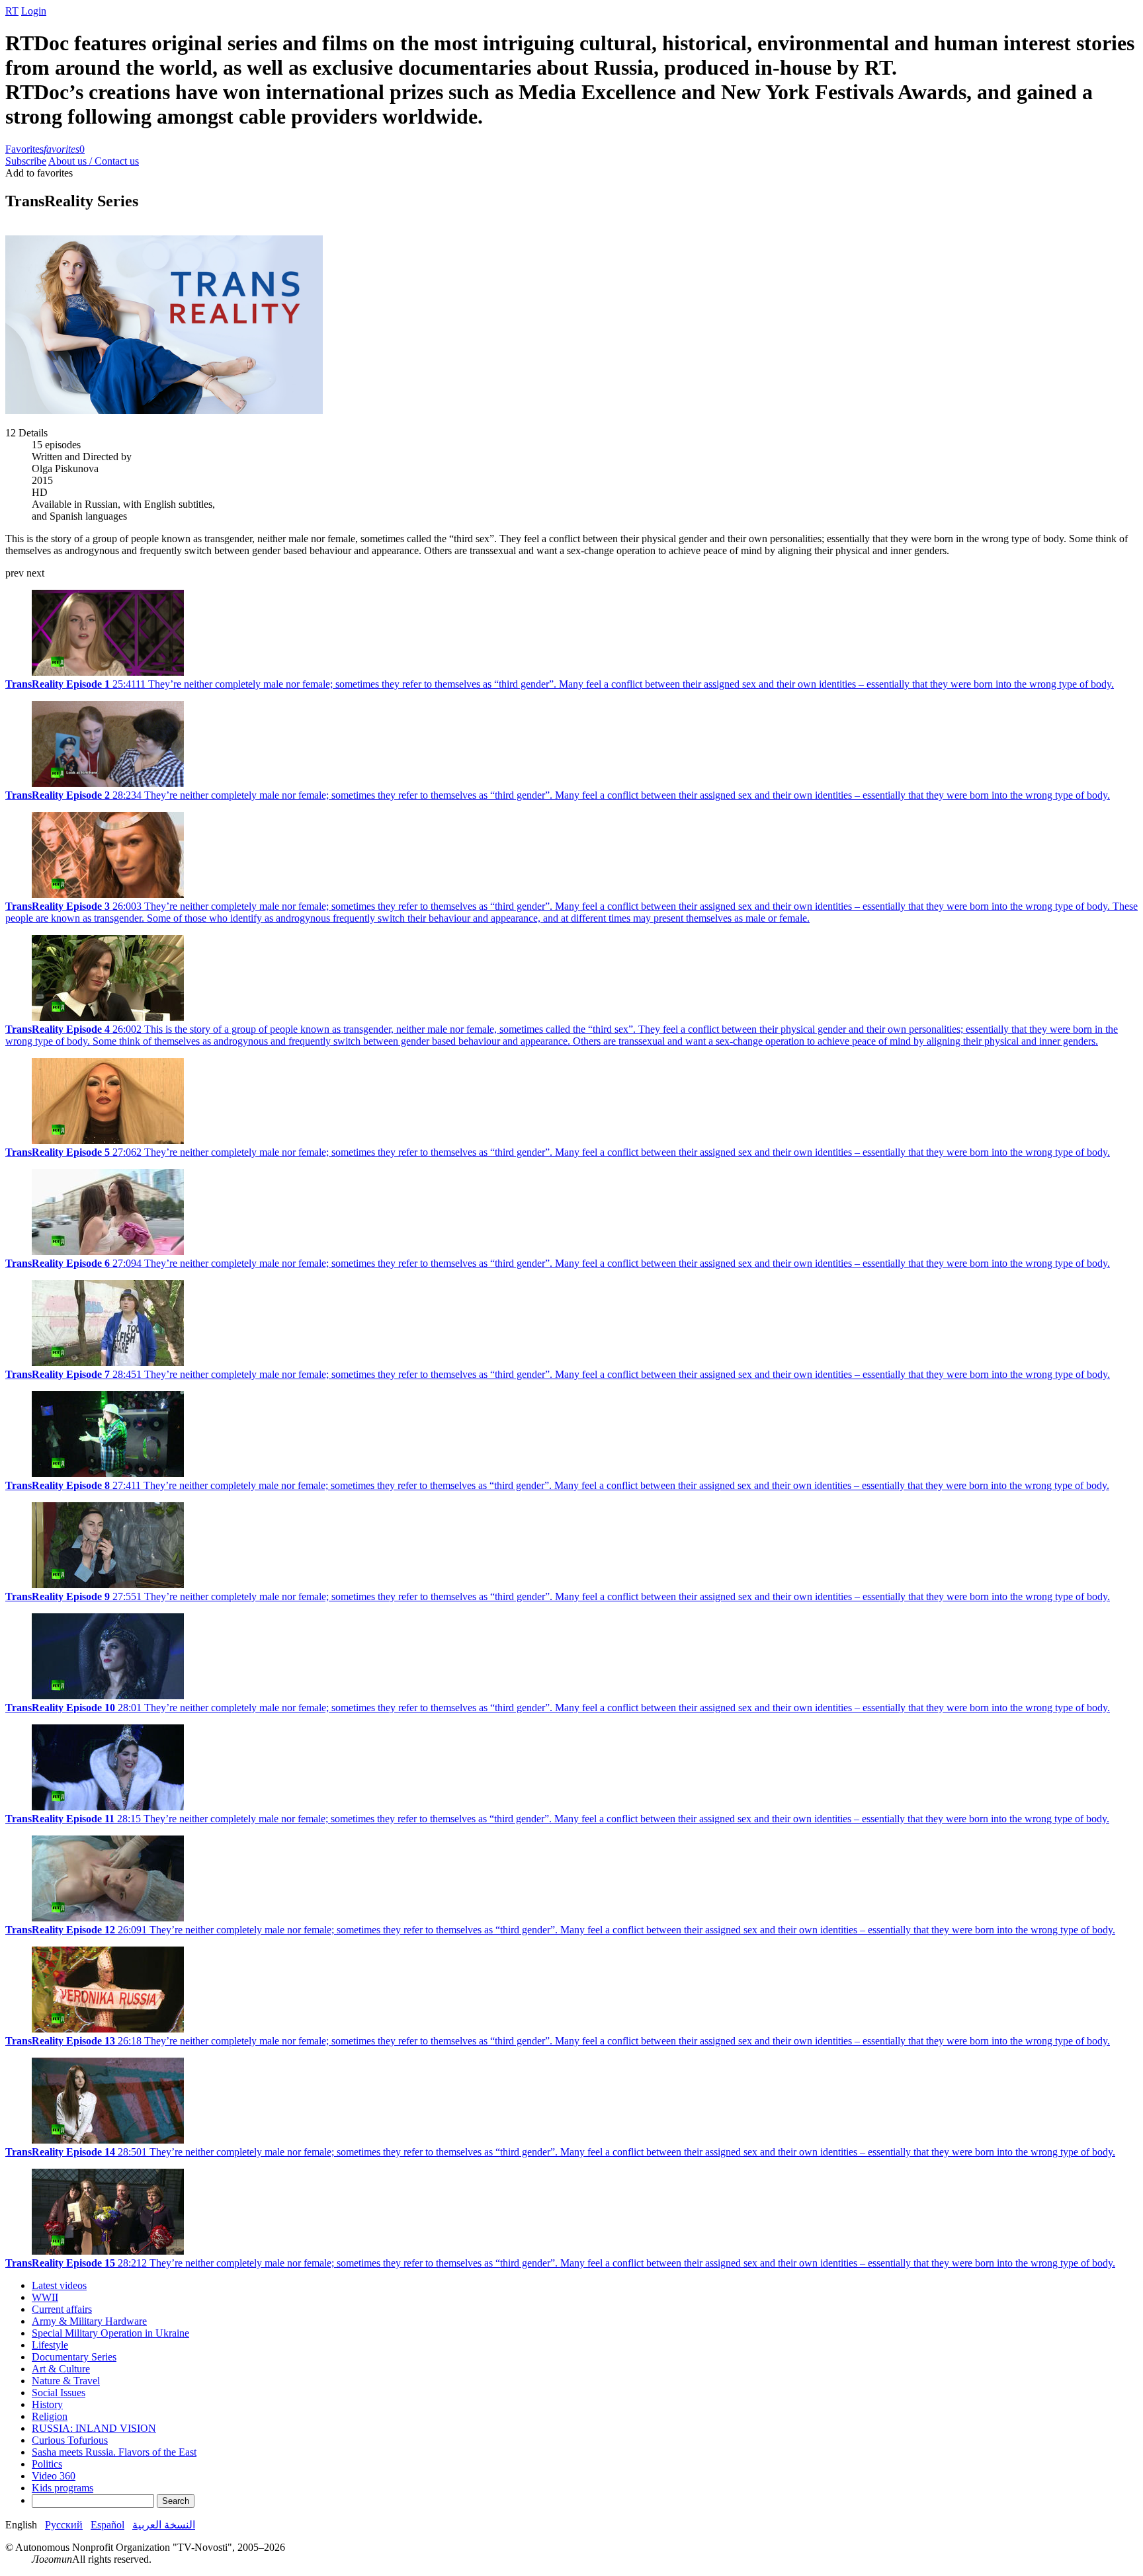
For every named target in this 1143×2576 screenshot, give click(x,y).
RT (12, 11)
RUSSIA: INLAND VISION (94, 2428)
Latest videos (59, 2285)
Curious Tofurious (70, 2440)
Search (176, 2501)
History (47, 2404)
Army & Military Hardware (89, 2321)
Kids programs (63, 2488)
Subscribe (26, 161)
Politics (47, 2464)
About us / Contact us (94, 161)
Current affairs (62, 2309)
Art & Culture (61, 2369)
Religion (50, 2416)
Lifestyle (50, 2345)
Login (34, 11)
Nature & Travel (66, 2381)
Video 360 (54, 2476)
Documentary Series (74, 2357)
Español (107, 2525)
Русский (64, 2525)
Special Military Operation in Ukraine (110, 2333)
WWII (45, 2297)
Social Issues (59, 2393)
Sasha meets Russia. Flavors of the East (114, 2452)
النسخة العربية (164, 2525)
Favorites (45, 149)
